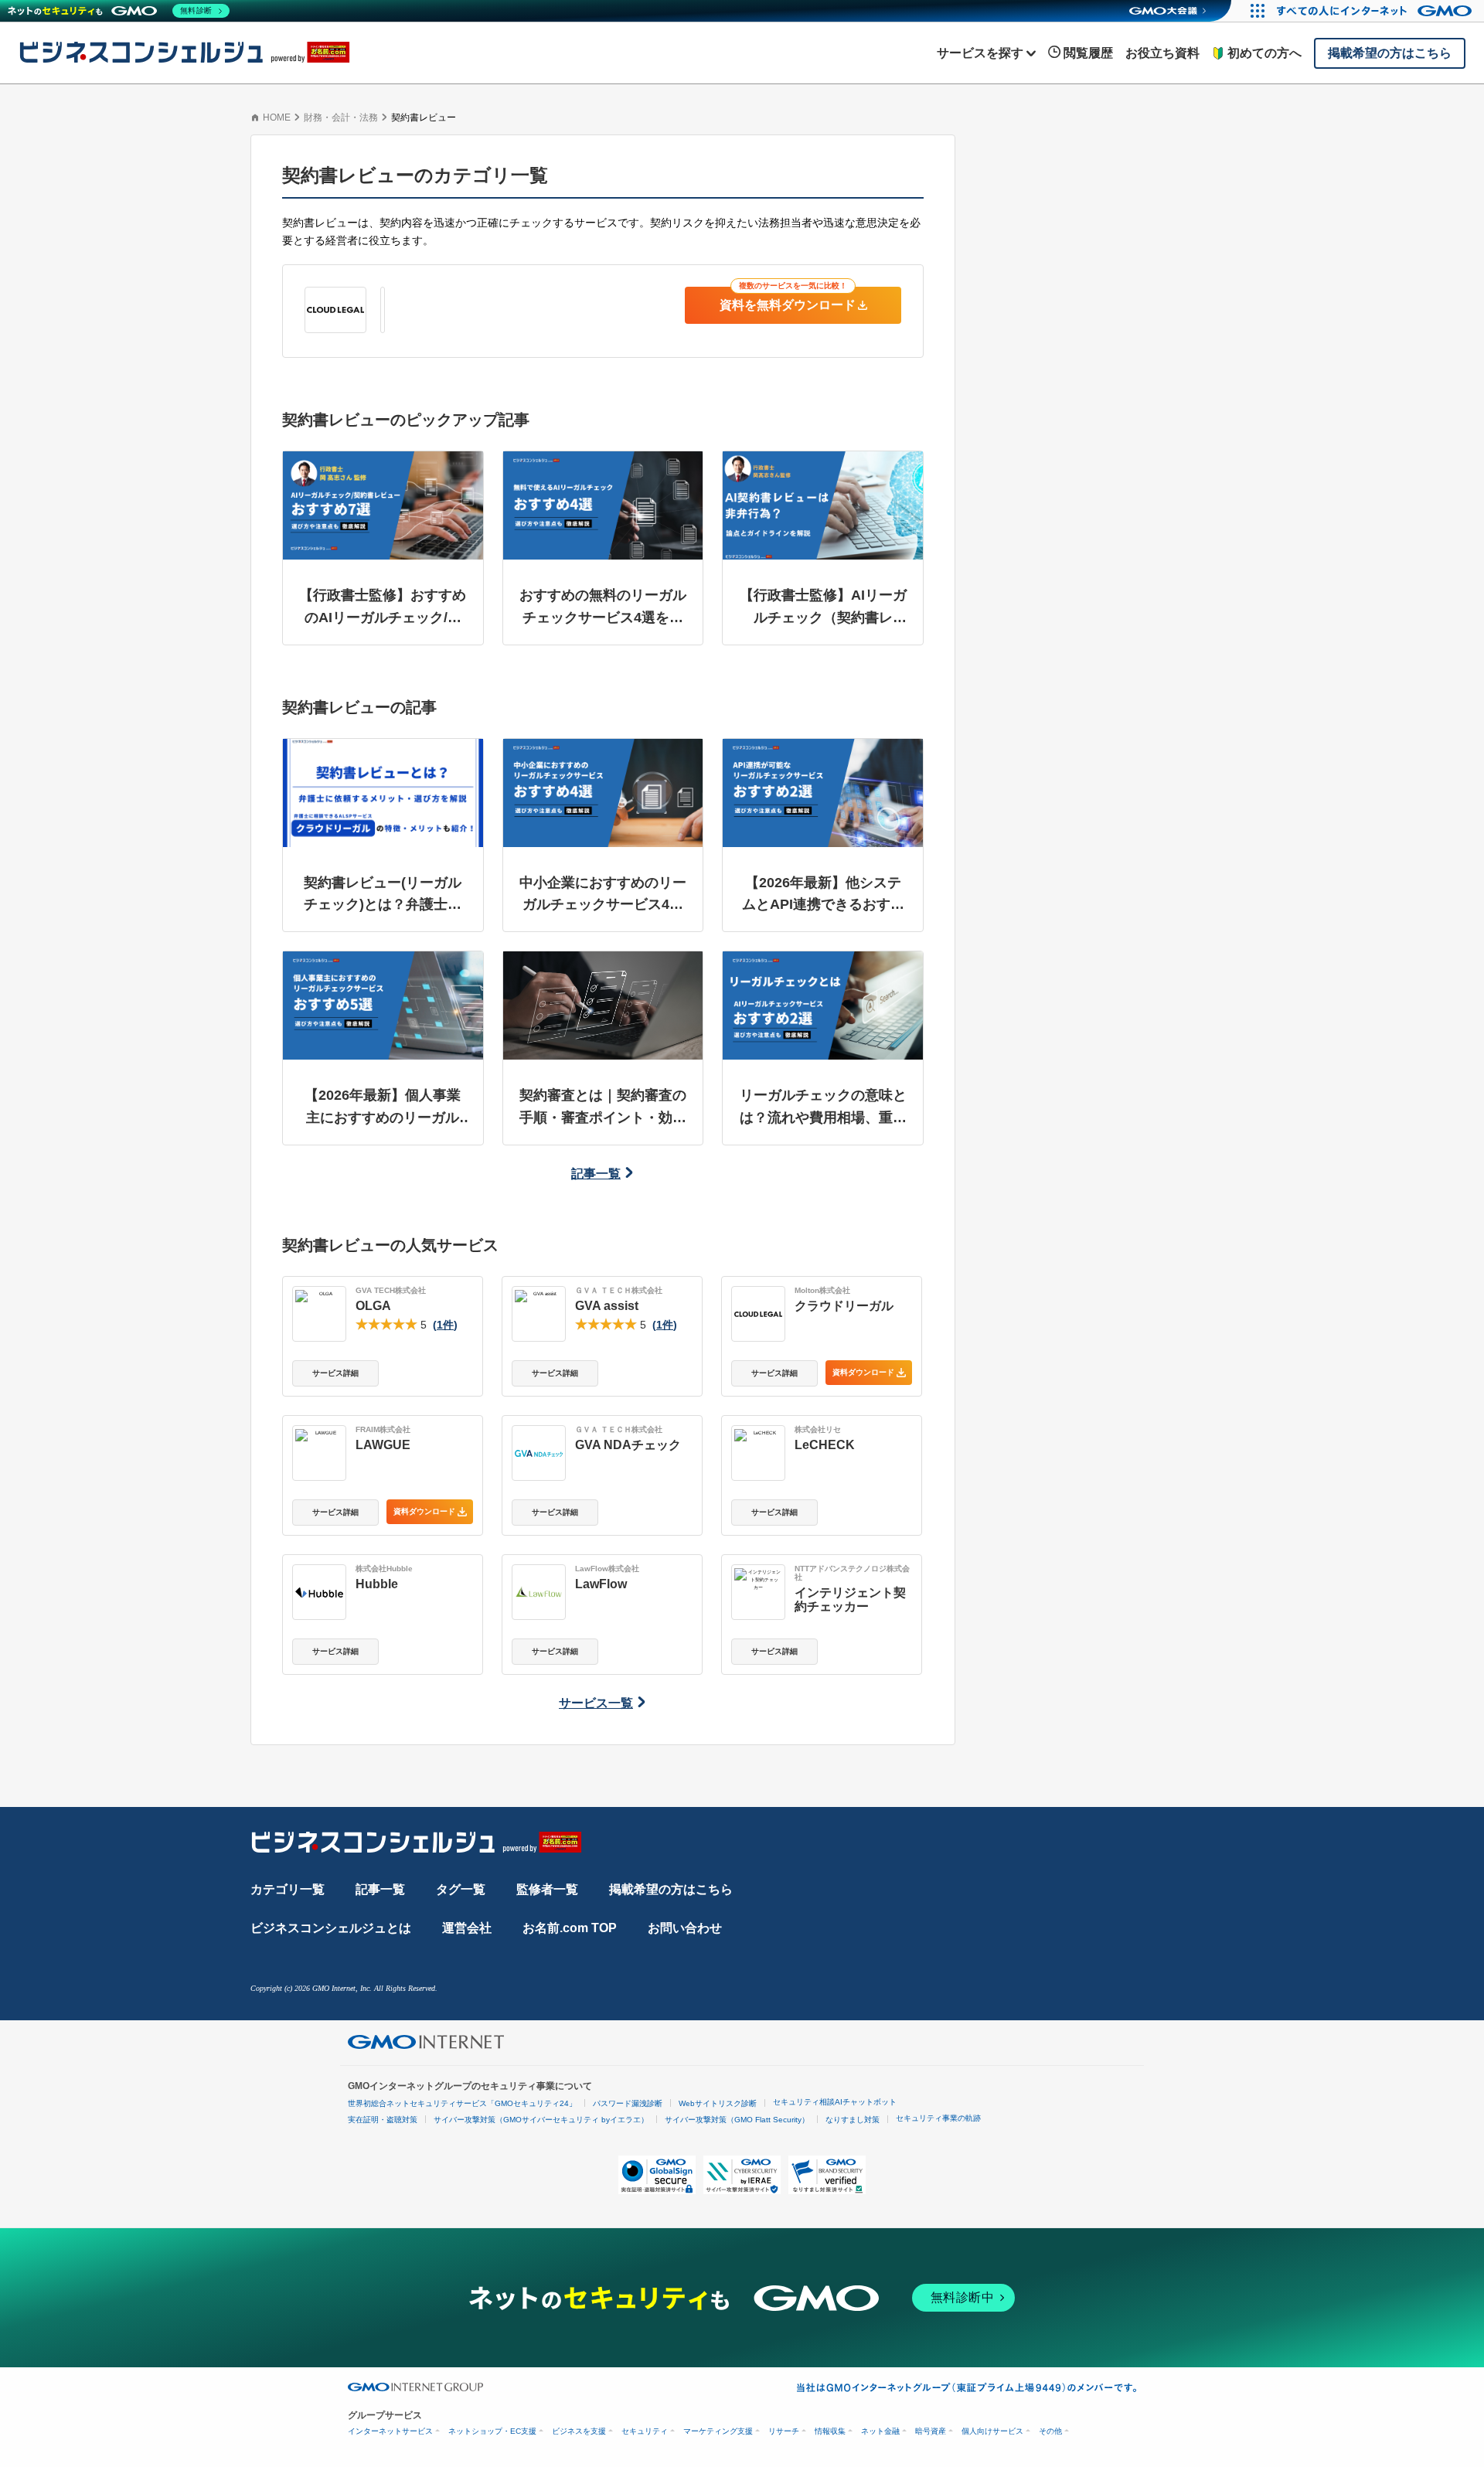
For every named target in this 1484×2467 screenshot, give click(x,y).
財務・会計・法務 (341, 117)
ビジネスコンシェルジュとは (331, 1928)
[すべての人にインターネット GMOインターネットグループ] (1376, 11)
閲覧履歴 (1088, 53)
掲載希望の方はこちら (671, 1889)
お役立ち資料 (1162, 53)
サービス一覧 (596, 1703)
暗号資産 (931, 2431)
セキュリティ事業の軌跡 (938, 2118)
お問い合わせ (685, 1928)
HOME (277, 117)
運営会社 (467, 1928)
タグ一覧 (461, 1889)
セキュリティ (645, 2431)
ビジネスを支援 (579, 2431)
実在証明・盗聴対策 (383, 2120)
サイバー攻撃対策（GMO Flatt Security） (737, 2120)
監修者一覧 (547, 1889)
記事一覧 (596, 1174)
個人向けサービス (992, 2431)
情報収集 (830, 2431)
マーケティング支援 (718, 2431)
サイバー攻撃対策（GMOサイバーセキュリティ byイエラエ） (541, 2120)
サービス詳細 (335, 1373)
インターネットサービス (390, 2431)
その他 (1050, 2431)
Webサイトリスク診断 (718, 2103)
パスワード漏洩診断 (628, 2103)
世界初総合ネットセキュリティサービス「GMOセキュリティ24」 (462, 2103)
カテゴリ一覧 (288, 1889)
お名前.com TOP (570, 1928)
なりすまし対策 (853, 2120)
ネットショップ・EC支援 (492, 2431)
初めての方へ (1264, 53)
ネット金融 (880, 2431)
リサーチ (784, 2431)
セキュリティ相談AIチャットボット (835, 2102)
